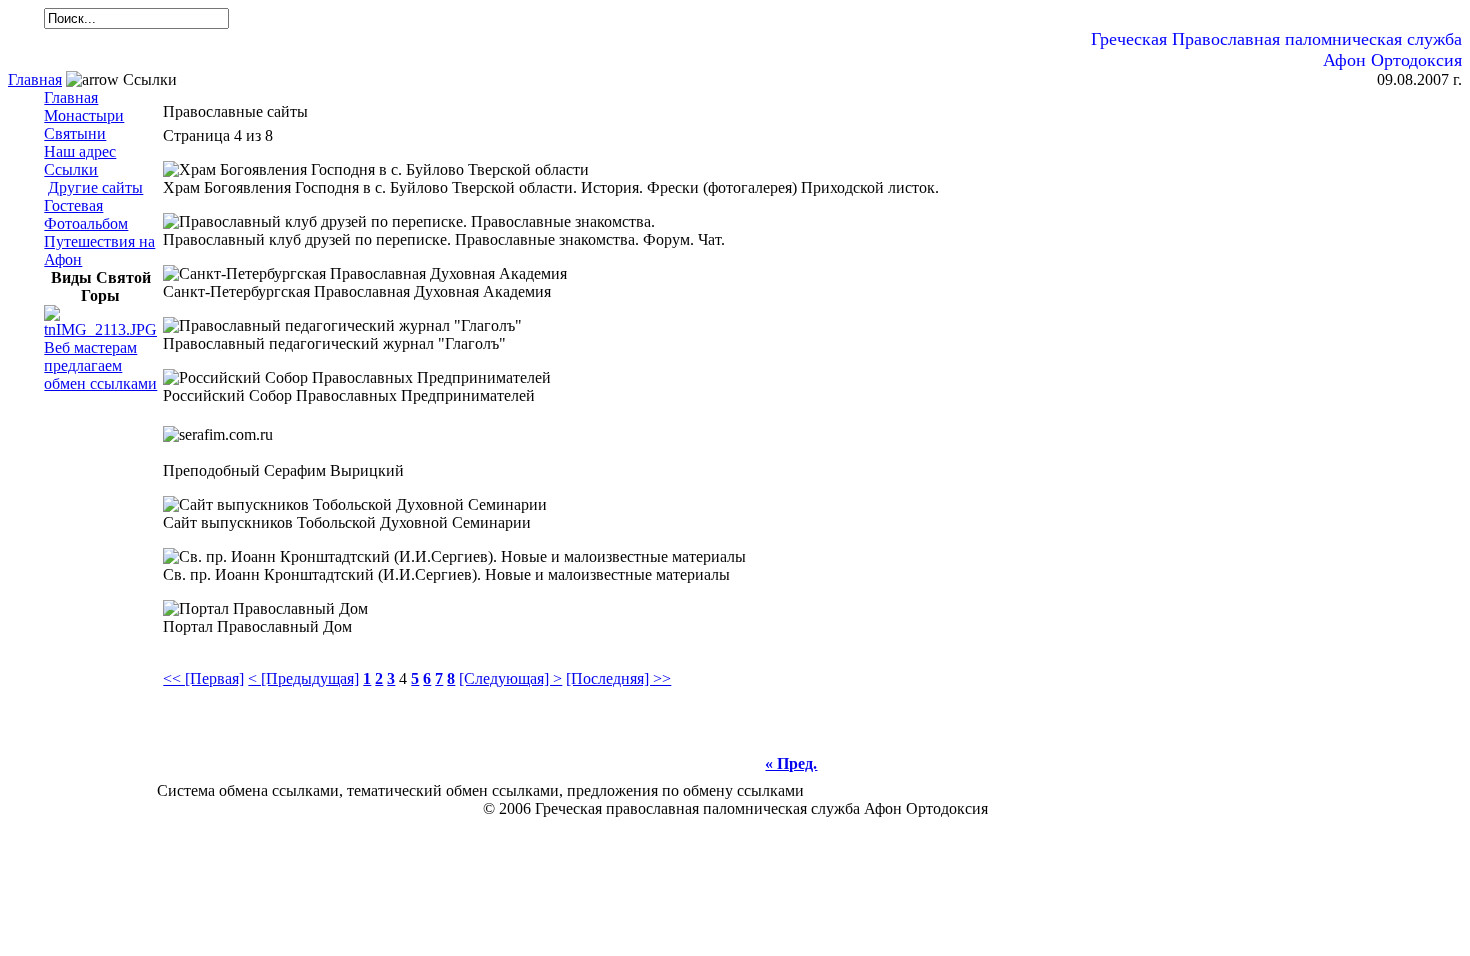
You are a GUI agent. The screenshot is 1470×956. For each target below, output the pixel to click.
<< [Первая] (203, 678)
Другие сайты (95, 187)
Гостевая (73, 205)
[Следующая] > (510, 678)
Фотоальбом (86, 223)
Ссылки (71, 169)
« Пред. (791, 763)
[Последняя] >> (618, 678)
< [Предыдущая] (303, 678)
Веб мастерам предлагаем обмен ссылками (100, 365)
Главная (35, 79)
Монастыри (84, 115)
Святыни (75, 133)
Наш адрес (80, 151)
